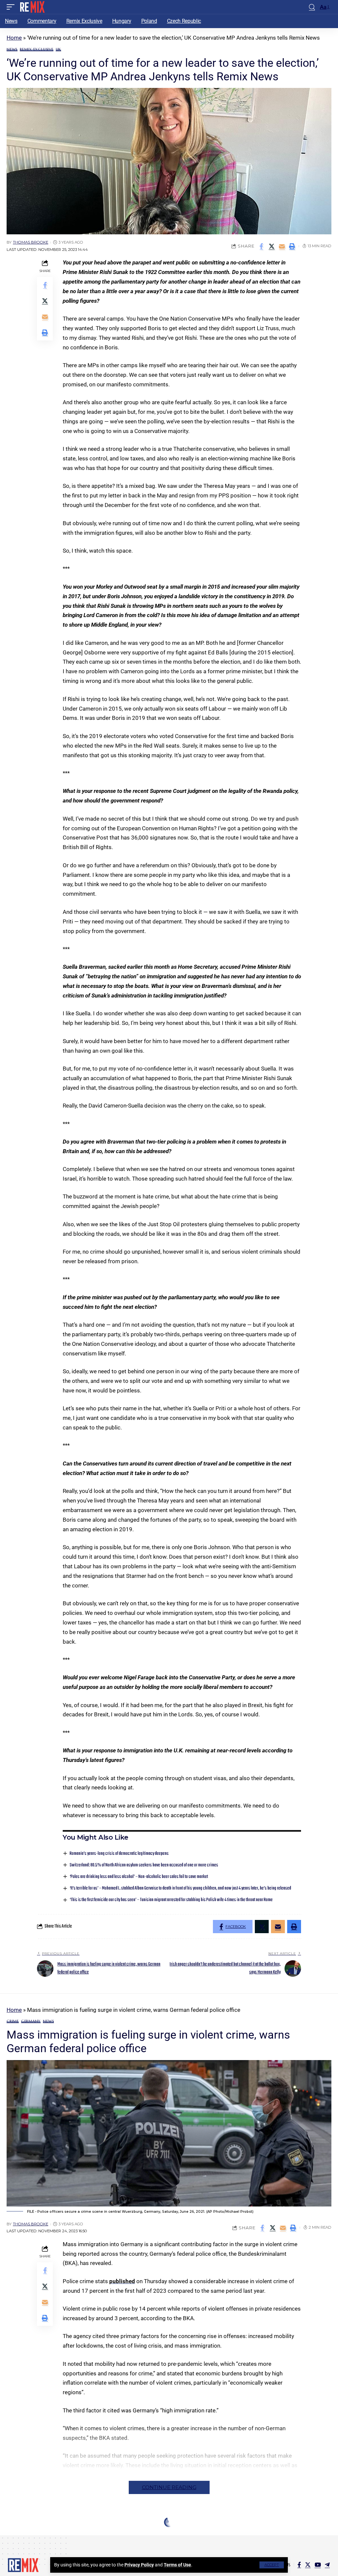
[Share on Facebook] (261, 246)
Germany (31, 2021)
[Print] (292, 246)
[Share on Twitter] (272, 246)
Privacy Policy (139, 2565)
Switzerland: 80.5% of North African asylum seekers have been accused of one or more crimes (144, 1865)
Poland (28, 2536)
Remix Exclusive (37, 49)
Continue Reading (169, 2487)
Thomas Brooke (31, 242)
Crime (13, 2021)
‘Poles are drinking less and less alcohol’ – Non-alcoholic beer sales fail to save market (139, 1877)
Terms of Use (177, 2565)
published (122, 2281)
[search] (312, 7)
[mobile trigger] (12, 7)
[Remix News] (32, 7)
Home (14, 38)
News (12, 49)
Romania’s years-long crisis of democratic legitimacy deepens (119, 1854)
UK (59, 49)
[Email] (282, 246)
